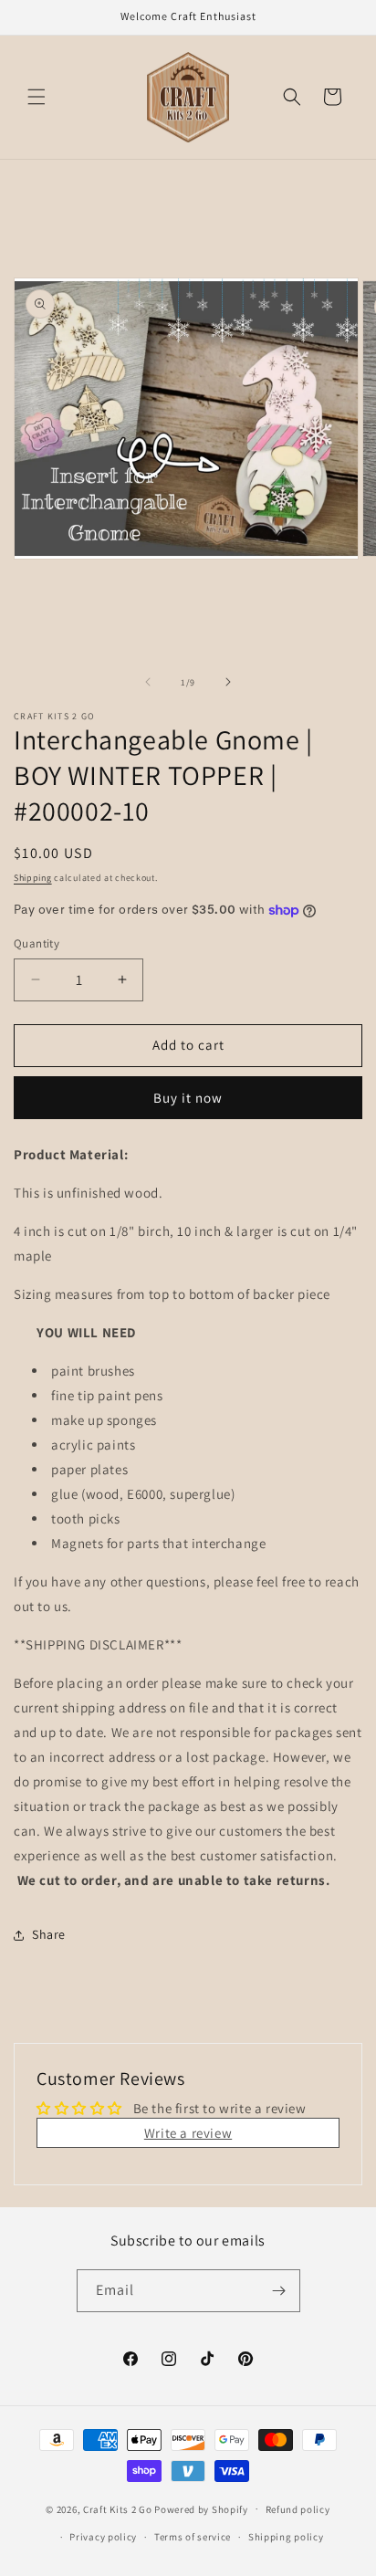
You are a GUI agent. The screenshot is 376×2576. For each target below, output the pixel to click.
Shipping (33, 878)
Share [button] (49, 1934)
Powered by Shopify (201, 2508)
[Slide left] (148, 682)
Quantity (37, 943)
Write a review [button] (188, 2133)
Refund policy (298, 2509)
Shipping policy (286, 2537)
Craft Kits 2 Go (118, 2508)
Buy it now (188, 1098)
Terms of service (193, 2537)
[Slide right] (228, 682)
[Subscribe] (279, 2291)
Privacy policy (103, 2537)
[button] (37, 97)
